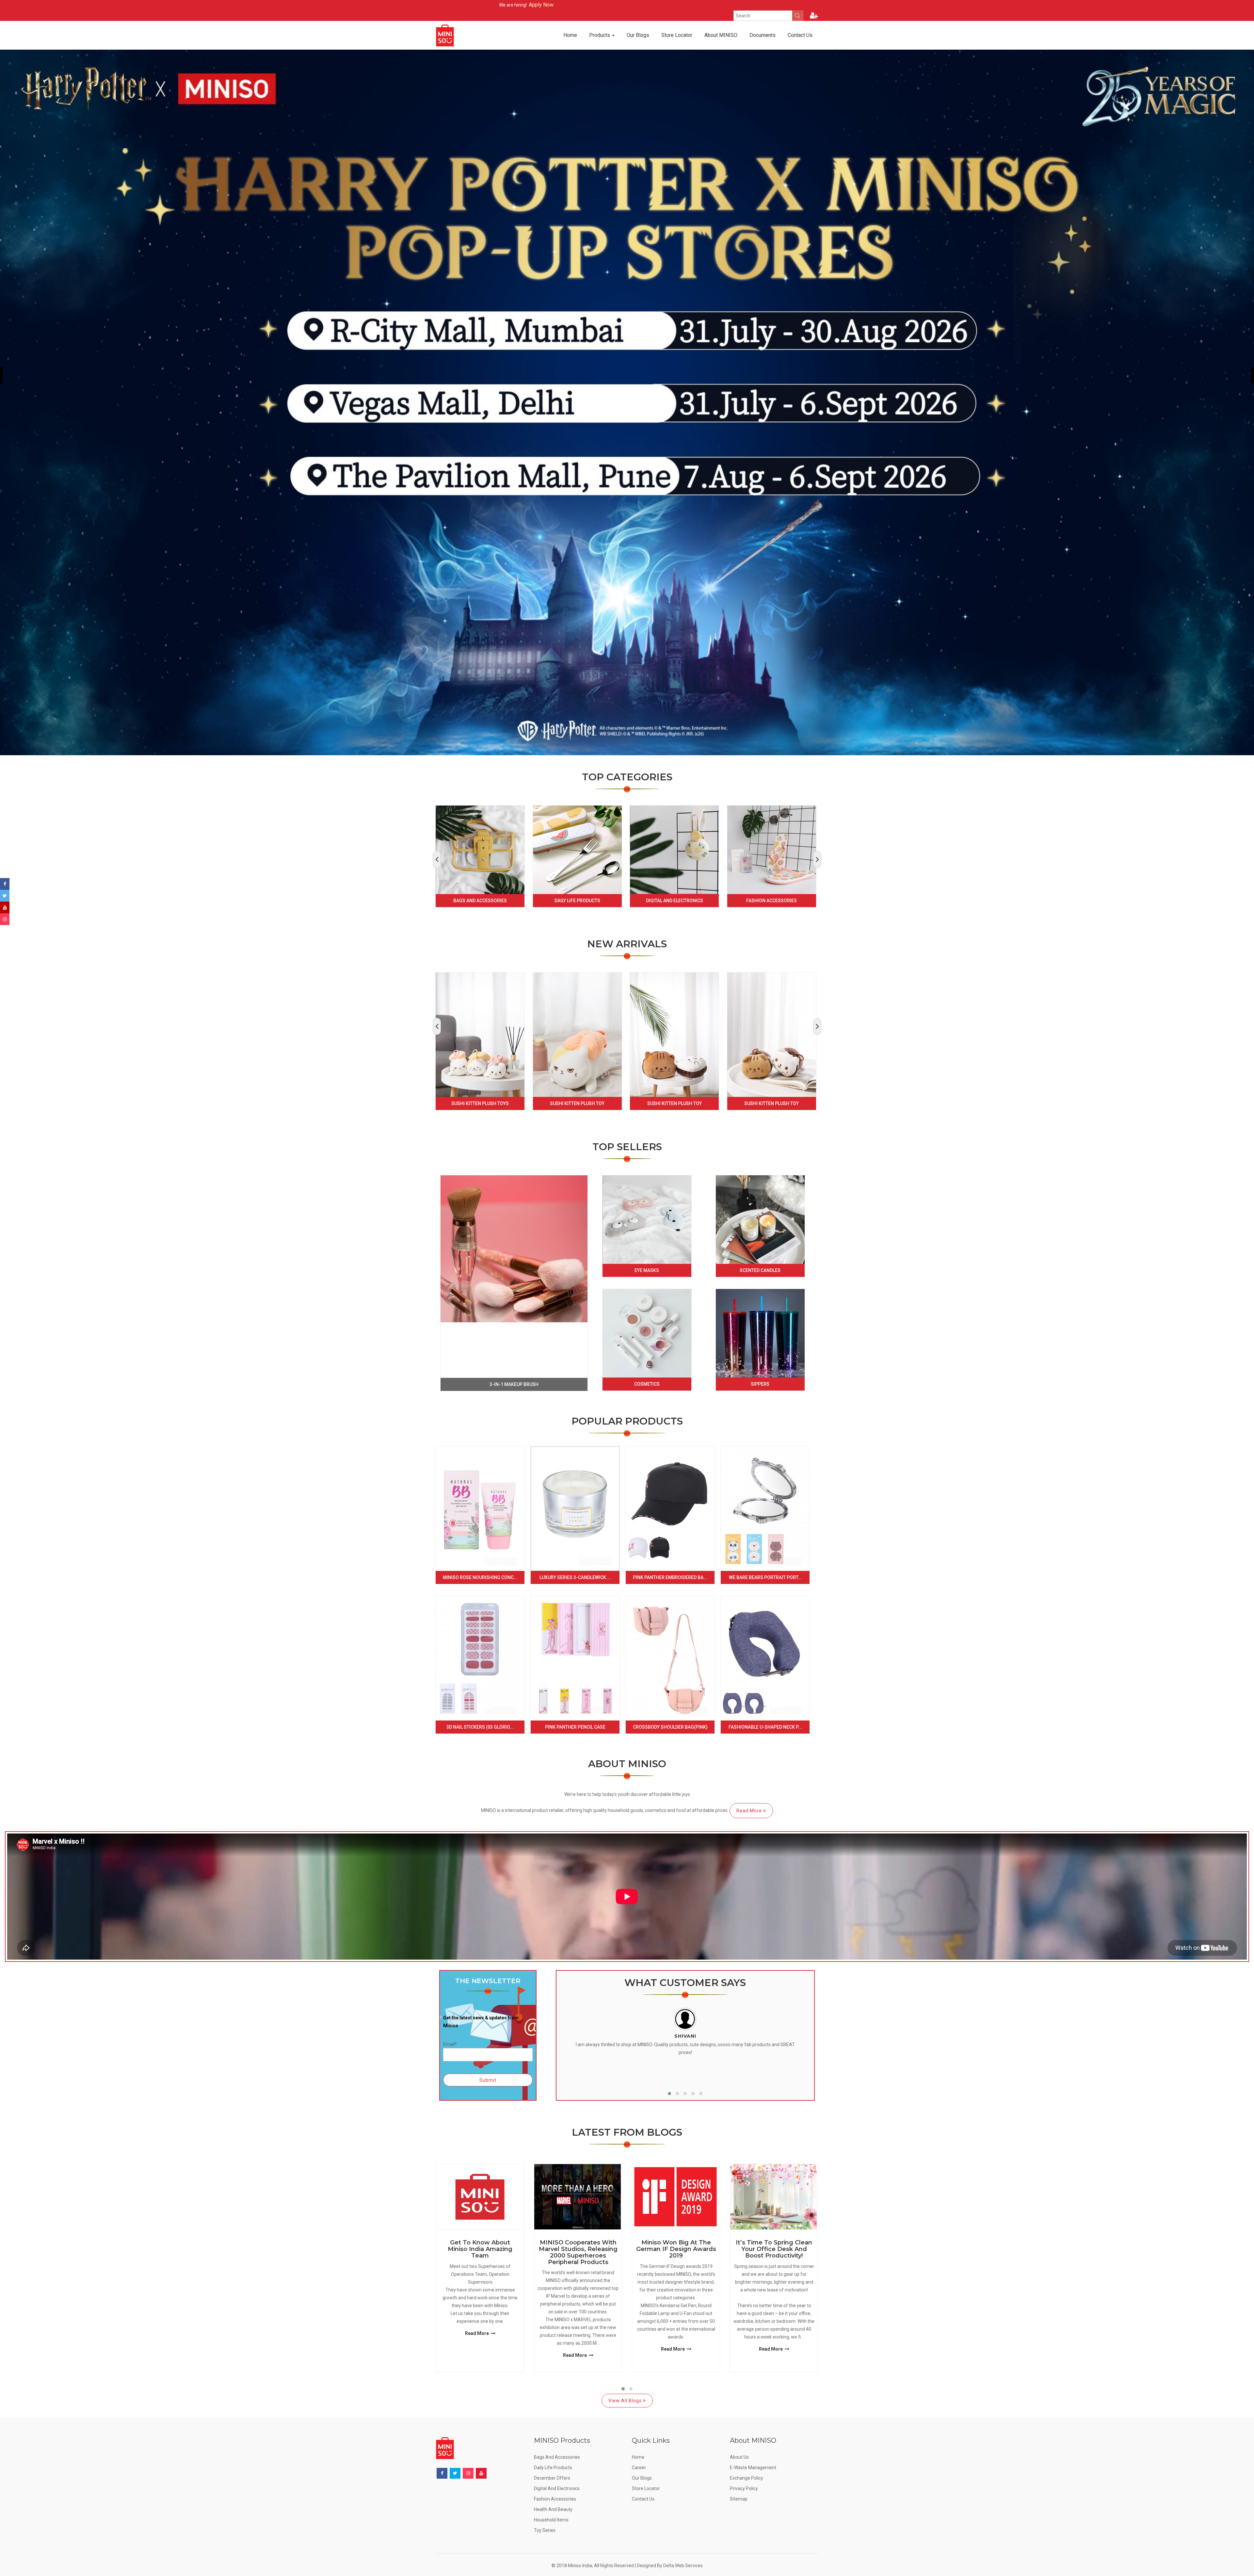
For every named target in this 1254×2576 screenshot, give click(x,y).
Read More (750, 1811)
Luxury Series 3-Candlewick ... (575, 1577)
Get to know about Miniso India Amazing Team (480, 2249)
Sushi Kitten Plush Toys (480, 1103)
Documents (763, 35)
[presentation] (437, 859)
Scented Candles (760, 1270)
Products (600, 35)
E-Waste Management (753, 2468)
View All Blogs (626, 2401)
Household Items (551, 2520)
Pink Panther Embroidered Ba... (670, 1577)
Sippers (760, 1384)
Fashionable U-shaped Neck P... (765, 1727)
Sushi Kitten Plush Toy (577, 1103)
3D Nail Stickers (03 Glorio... (480, 1727)
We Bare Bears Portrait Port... (765, 1577)
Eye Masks (647, 1270)
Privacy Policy (744, 2488)
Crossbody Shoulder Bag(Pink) (670, 1727)
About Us (739, 2457)
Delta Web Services (683, 2566)
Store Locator (677, 35)
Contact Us (800, 35)
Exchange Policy (747, 2478)
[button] (669, 2094)
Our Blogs (638, 35)
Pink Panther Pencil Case (575, 1727)
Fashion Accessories (772, 901)
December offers (552, 2478)
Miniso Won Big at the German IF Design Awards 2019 (676, 2249)
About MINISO (721, 35)
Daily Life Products (577, 901)
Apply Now (506, 5)
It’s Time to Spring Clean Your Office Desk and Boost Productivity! (774, 2249)
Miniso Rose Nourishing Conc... (480, 1577)
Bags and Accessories (480, 901)
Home (570, 35)
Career (639, 2468)
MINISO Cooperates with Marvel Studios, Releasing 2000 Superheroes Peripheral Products (578, 2252)
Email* (450, 2044)
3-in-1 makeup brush (514, 1384)
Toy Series (545, 2530)
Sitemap (739, 2499)
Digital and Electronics (675, 901)
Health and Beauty (553, 2509)
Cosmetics (647, 1384)
